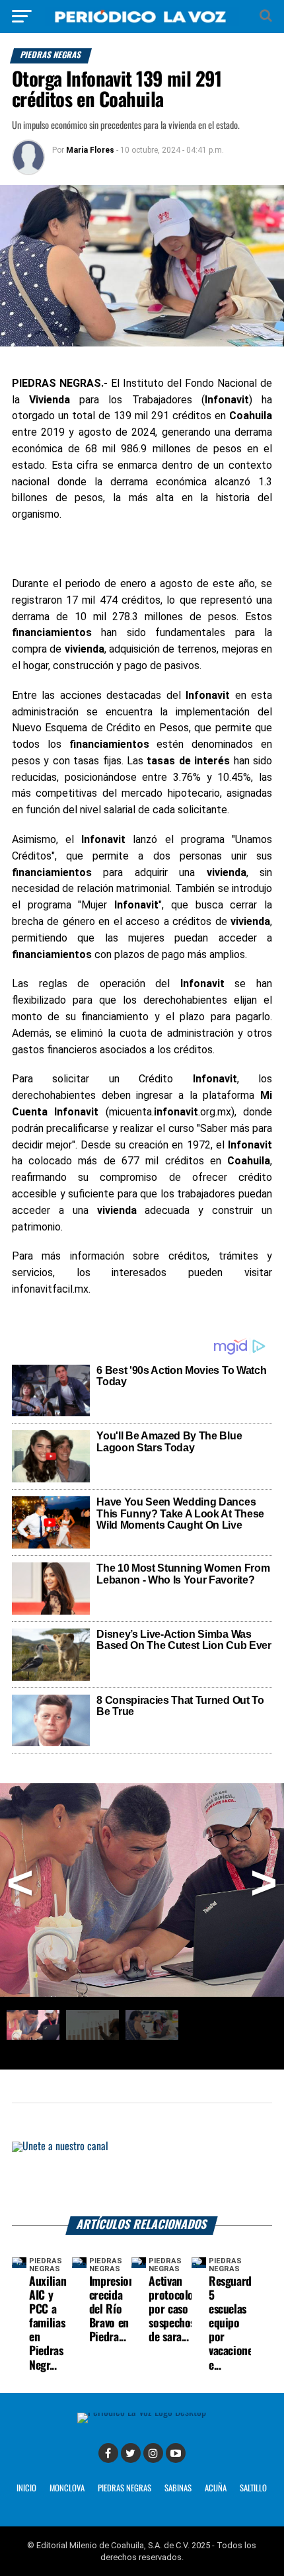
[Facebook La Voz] (108, 2453)
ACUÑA (216, 2488)
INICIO (26, 2488)
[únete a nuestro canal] (142, 2179)
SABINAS (178, 2488)
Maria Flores (90, 150)
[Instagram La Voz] (153, 2453)
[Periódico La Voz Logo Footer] (142, 2412)
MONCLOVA (67, 2488)
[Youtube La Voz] (176, 2453)
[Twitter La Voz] (131, 2453)
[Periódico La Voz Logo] (142, 23)
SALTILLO (253, 2488)
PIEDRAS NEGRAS (124, 2488)
